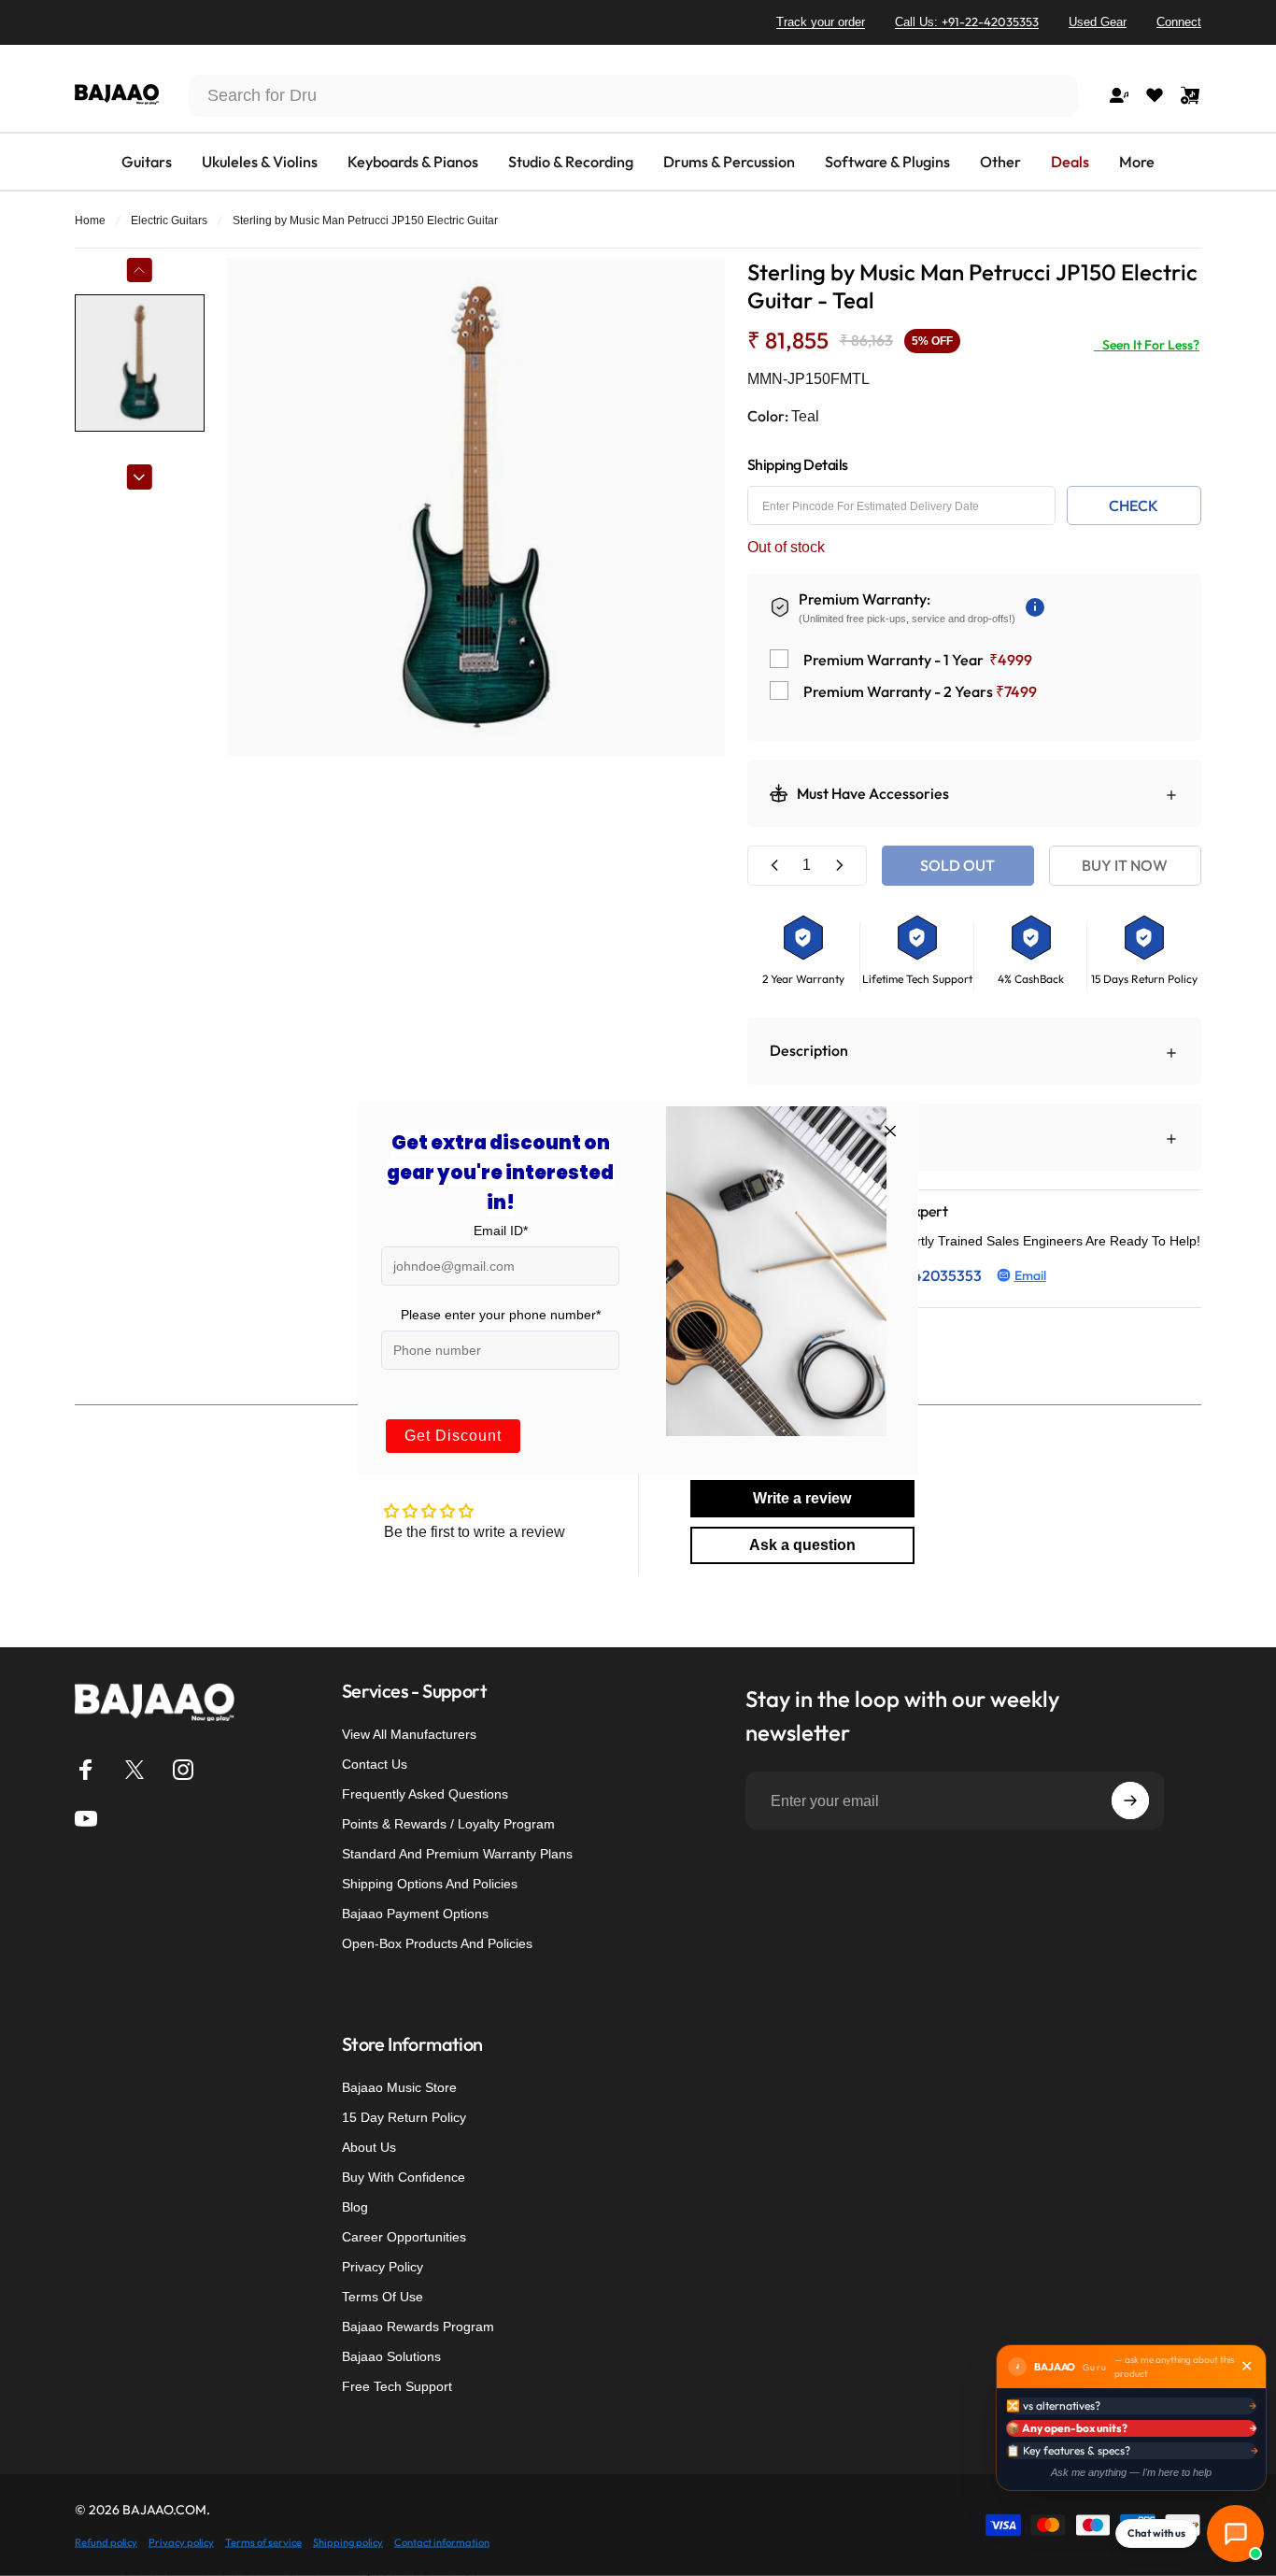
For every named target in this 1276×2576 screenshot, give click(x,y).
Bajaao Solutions (391, 2356)
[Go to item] (140, 363)
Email (1030, 1275)
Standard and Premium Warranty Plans (457, 1854)
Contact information (442, 2541)
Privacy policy (181, 2541)
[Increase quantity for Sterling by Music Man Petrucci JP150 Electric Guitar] (839, 866)
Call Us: (967, 21)
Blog (355, 2207)
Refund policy (106, 2541)
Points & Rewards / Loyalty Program (448, 1824)
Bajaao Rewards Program (418, 2327)
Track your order (821, 22)
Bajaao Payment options (415, 1914)
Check (1134, 505)
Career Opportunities (404, 2237)
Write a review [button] (802, 1498)
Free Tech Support (397, 2386)
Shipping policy (348, 2541)
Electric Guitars (169, 221)
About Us (369, 2147)
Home (90, 221)
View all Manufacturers (409, 1734)
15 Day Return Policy (404, 2117)
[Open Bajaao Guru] (1235, 2533)
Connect (1179, 22)
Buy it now (1125, 865)
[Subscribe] (1130, 1800)
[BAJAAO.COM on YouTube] (86, 1818)
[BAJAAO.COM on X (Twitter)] (135, 1770)
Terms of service (263, 2541)
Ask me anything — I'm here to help (1131, 2472)
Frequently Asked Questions (425, 1794)
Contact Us (375, 1764)
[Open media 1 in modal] (476, 507)
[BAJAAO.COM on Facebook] (86, 1770)
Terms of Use (383, 2297)
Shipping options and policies (430, 1884)
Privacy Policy (383, 2267)
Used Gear (1098, 22)
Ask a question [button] (802, 1545)
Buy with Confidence (404, 2177)
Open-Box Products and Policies (437, 1943)
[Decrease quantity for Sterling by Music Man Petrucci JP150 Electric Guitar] (775, 866)
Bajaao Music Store (399, 2087)
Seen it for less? (1147, 345)
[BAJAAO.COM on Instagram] (183, 1770)
